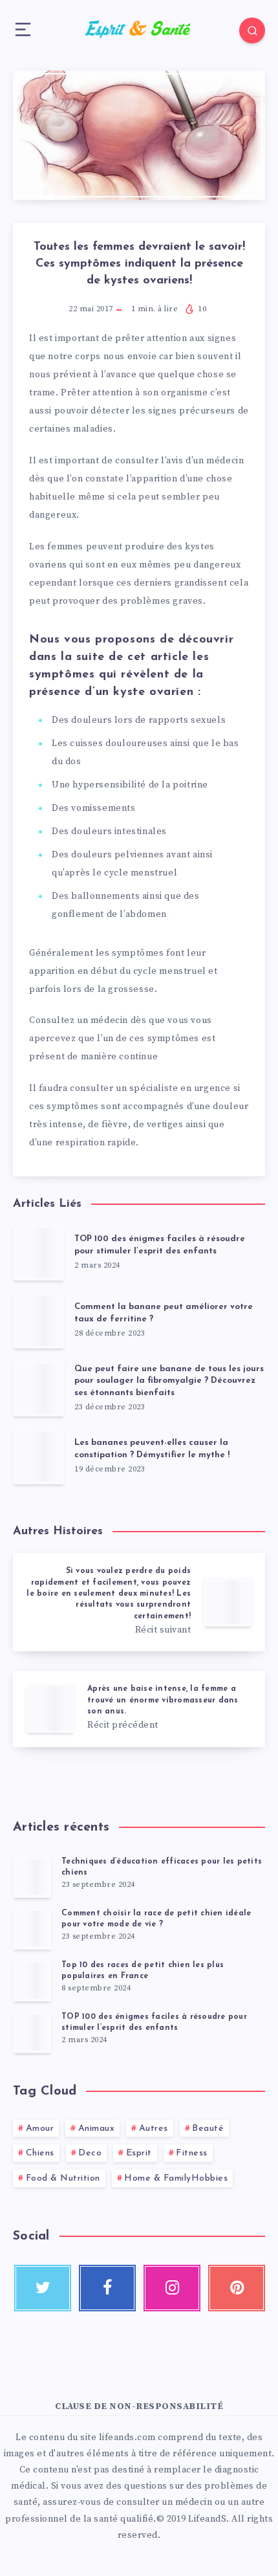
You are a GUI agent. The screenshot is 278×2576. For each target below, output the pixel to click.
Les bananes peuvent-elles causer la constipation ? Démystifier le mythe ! (152, 1449)
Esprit (139, 2153)
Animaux (97, 2129)
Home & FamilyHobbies (176, 2178)
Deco (90, 2153)
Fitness (192, 2153)
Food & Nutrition (63, 2178)
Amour (40, 2129)
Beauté (208, 2129)
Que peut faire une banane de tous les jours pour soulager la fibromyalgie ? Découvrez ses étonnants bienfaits (169, 1381)
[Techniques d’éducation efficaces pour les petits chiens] (32, 1877)
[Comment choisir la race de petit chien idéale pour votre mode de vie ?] (32, 1929)
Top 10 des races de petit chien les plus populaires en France (143, 1971)
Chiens (40, 2153)
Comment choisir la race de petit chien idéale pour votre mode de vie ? (156, 1919)
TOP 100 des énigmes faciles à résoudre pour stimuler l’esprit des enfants (160, 1245)
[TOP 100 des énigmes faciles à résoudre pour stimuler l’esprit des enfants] (32, 2032)
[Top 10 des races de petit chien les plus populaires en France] (32, 1981)
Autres (154, 2129)
